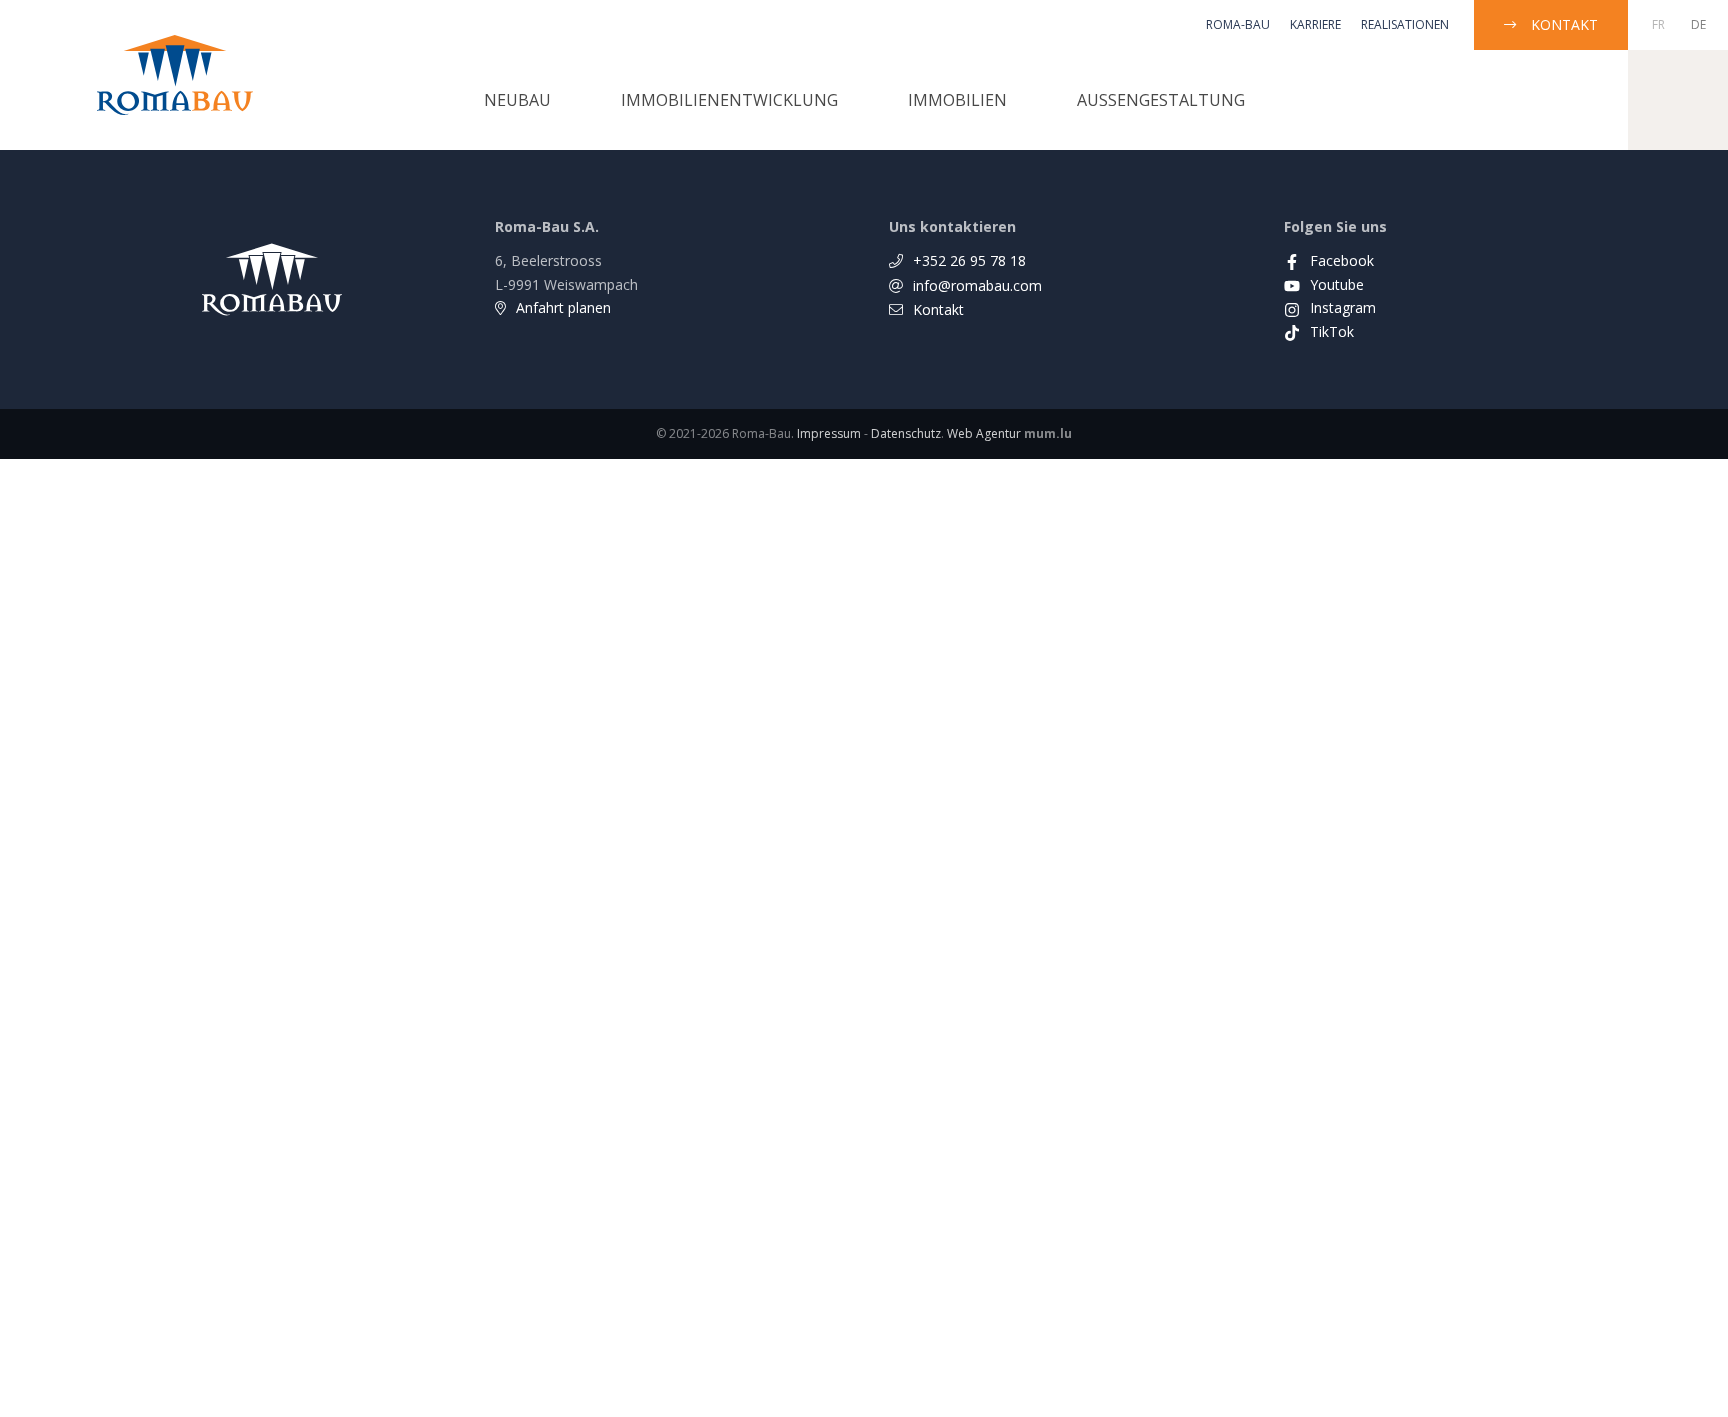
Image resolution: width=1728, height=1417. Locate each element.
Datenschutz (906, 433)
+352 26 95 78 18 (969, 260)
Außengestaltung (1161, 100)
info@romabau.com (977, 285)
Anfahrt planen (563, 307)
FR (1658, 24)
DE (1698, 24)
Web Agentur (984, 433)
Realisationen (1405, 24)
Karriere (1315, 24)
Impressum (829, 433)
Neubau (517, 100)
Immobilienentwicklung (729, 100)
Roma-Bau (1238, 24)
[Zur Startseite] (175, 75)
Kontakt (1564, 24)
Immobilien (957, 100)
